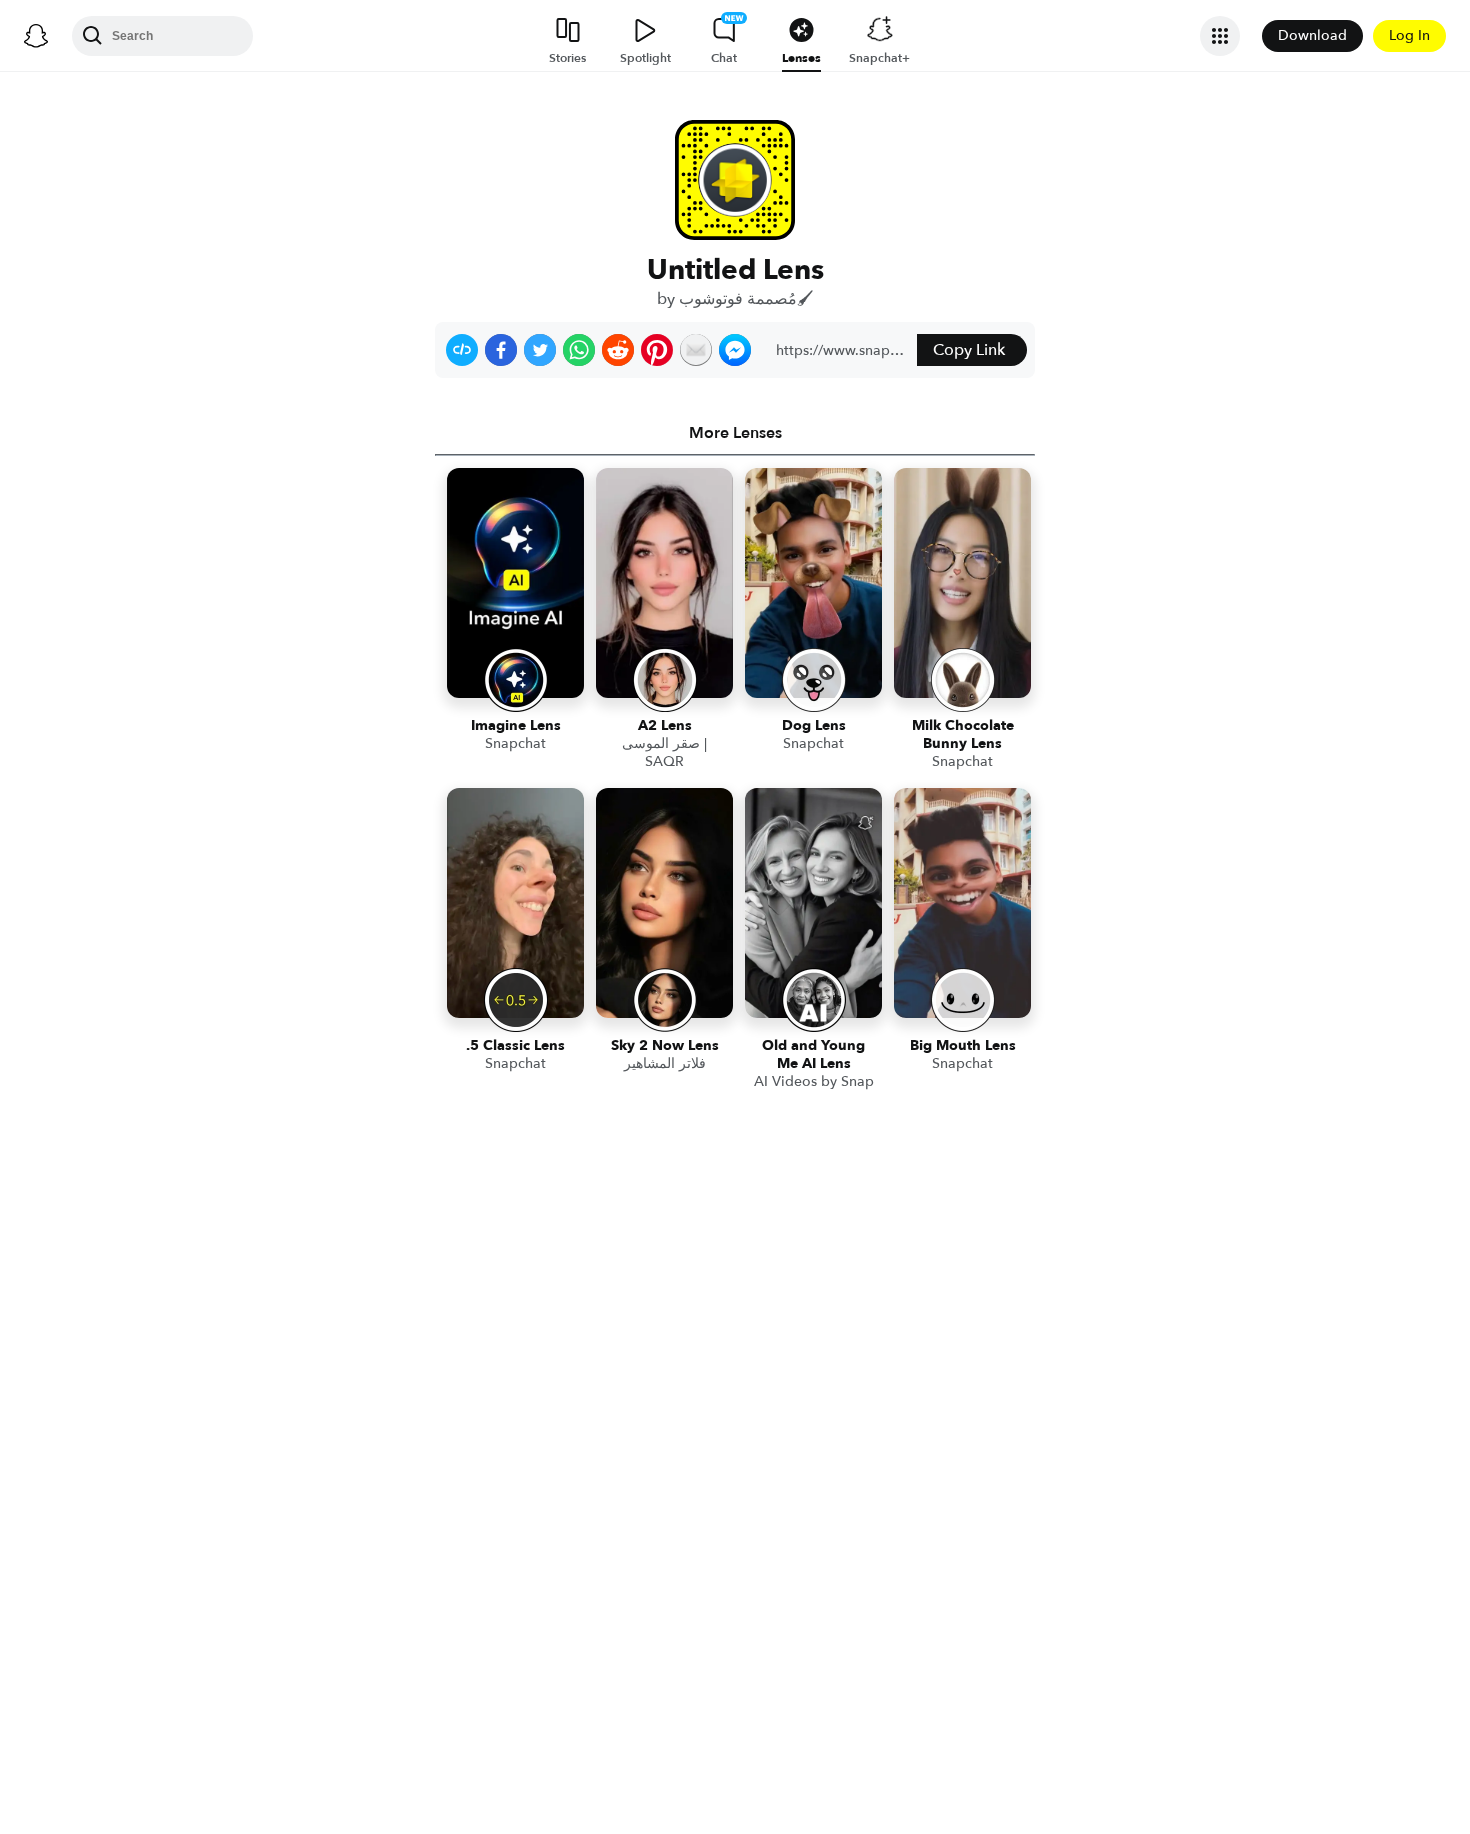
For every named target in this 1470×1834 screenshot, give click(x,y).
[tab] (735, 433)
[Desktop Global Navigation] (36, 36)
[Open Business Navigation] (1220, 36)
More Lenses (735, 433)
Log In (1409, 35)
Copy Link (969, 350)
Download (1312, 35)
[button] (462, 350)
